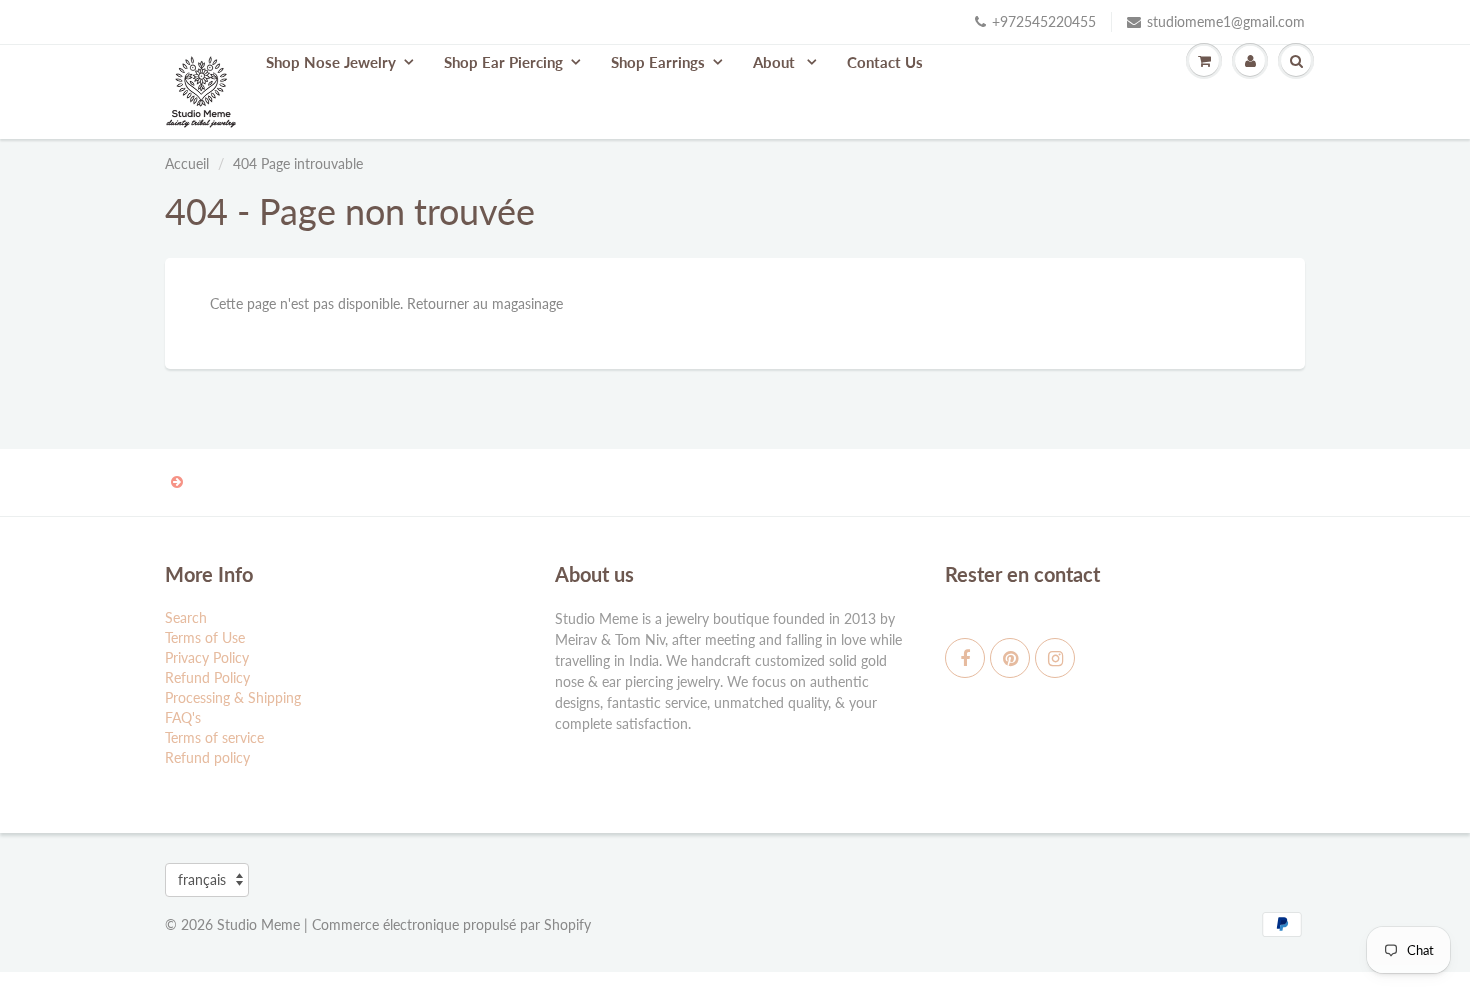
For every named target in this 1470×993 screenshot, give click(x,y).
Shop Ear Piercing (503, 62)
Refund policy (207, 757)
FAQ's (183, 717)
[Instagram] (1055, 658)
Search (186, 617)
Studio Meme (258, 924)
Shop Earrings (658, 62)
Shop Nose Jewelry (331, 62)
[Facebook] (965, 658)
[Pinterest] (1010, 658)
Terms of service (214, 737)
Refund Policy (207, 677)
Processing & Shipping (233, 697)
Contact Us (885, 62)
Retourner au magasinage (485, 303)
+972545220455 (1044, 21)
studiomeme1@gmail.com (1226, 21)
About (776, 62)
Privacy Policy (207, 657)
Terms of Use (205, 637)
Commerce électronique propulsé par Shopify (451, 924)
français (202, 879)
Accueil (187, 163)
